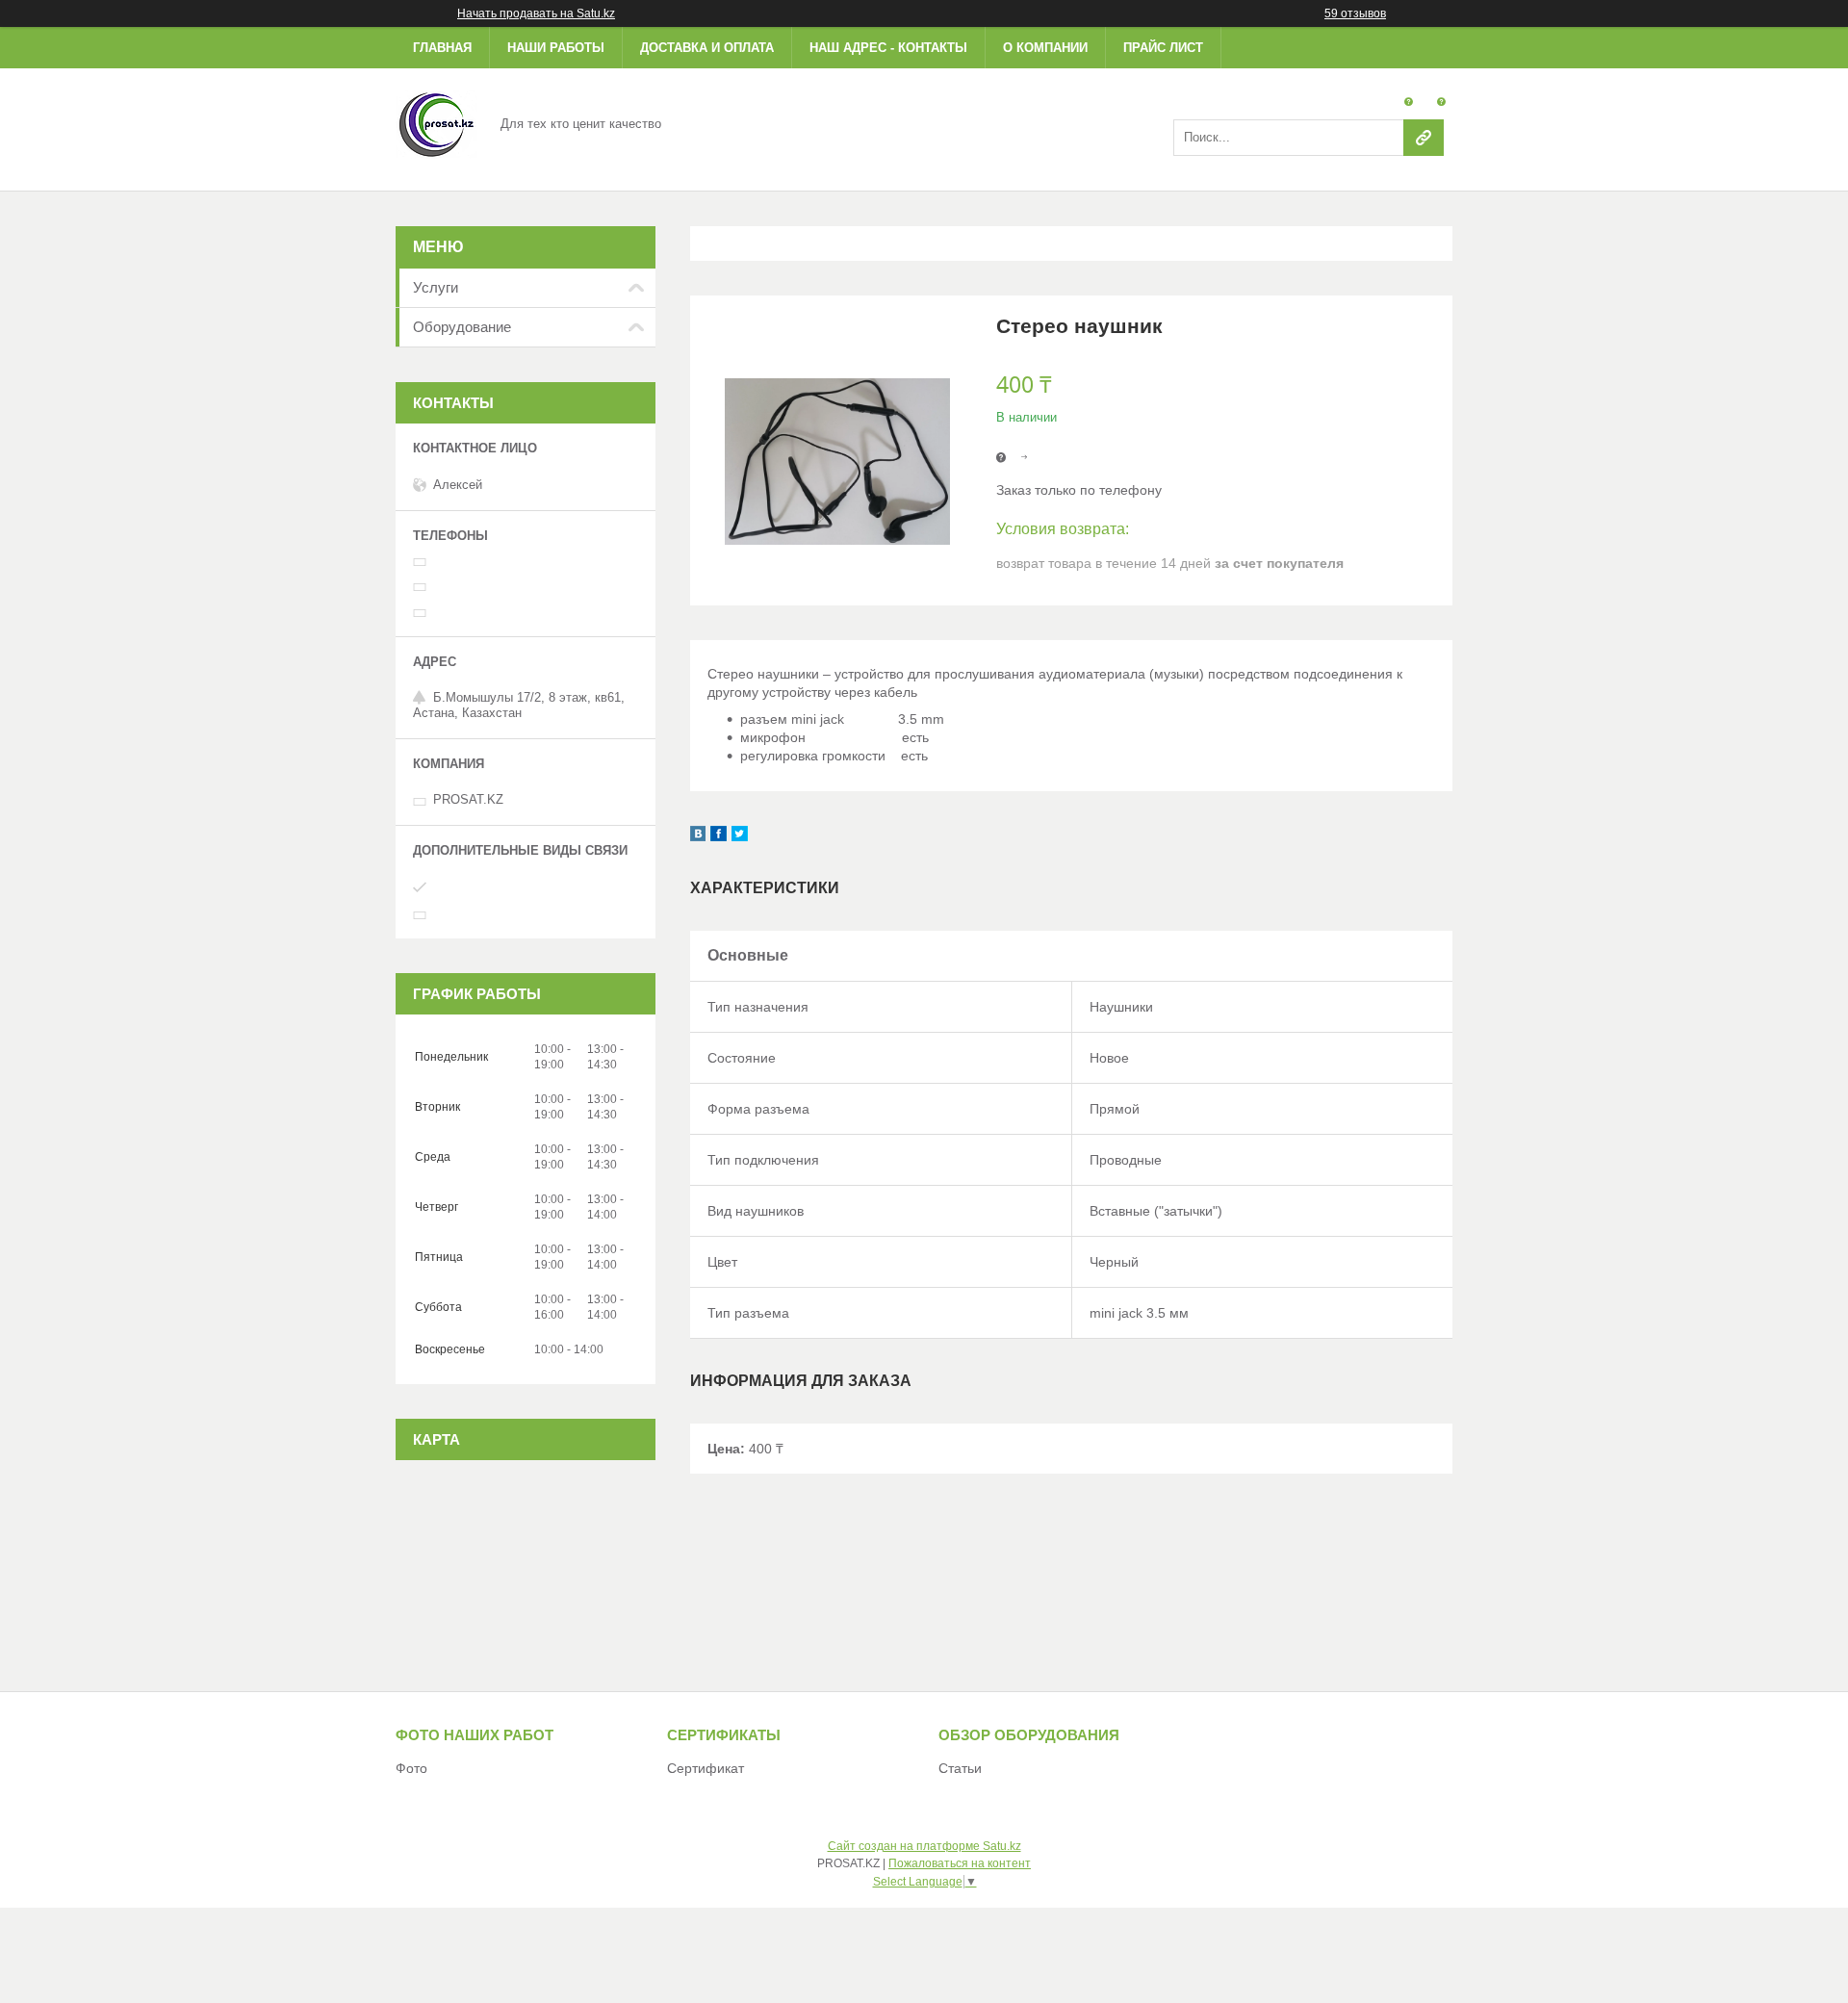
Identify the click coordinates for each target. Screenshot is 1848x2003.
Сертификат (706, 1768)
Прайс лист (1163, 48)
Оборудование (462, 327)
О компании (1045, 48)
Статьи (960, 1768)
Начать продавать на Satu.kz (536, 13)
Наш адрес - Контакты (888, 48)
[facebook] (719, 836)
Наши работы (556, 48)
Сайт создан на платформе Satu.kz (924, 1846)
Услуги (436, 287)
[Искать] (1424, 138)
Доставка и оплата (707, 48)
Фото (411, 1768)
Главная (442, 48)
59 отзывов (1355, 13)
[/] (436, 123)
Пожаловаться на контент (960, 1863)
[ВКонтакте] (698, 836)
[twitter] (740, 836)
